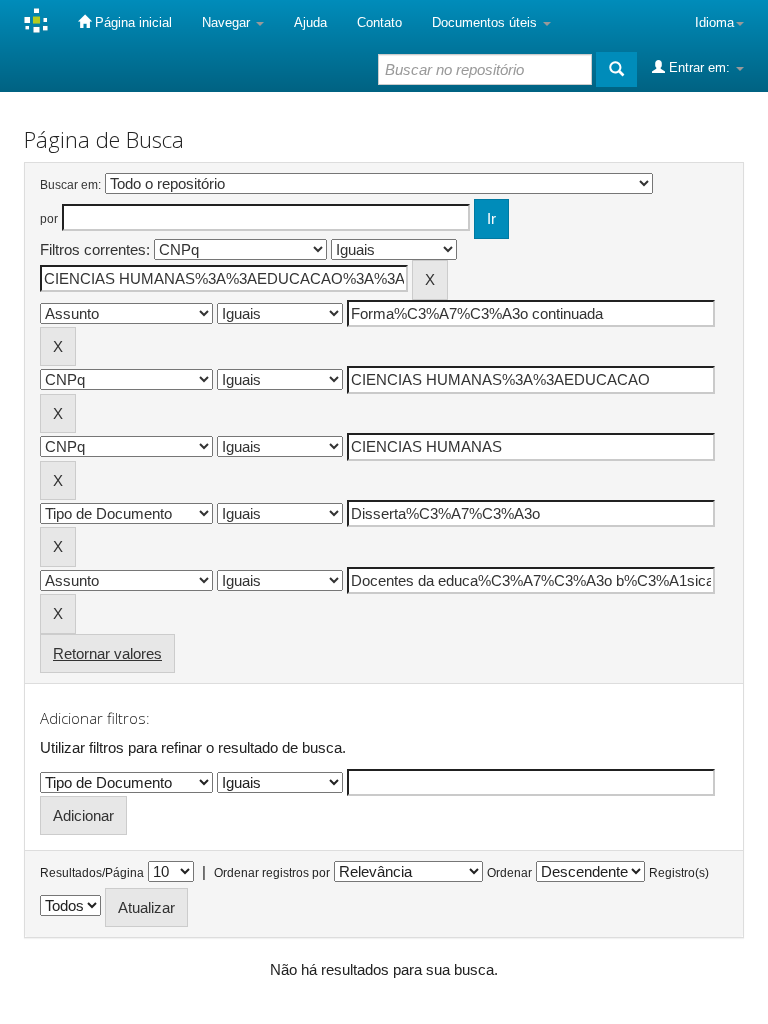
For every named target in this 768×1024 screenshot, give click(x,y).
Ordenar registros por (272, 873)
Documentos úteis (486, 22)
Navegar (228, 22)
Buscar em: (70, 185)
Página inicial (131, 22)
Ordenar (509, 873)
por (49, 219)
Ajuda (310, 22)
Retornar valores (107, 653)
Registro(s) (679, 873)
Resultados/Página (92, 873)
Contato (379, 22)
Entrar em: (699, 67)
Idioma (714, 22)
